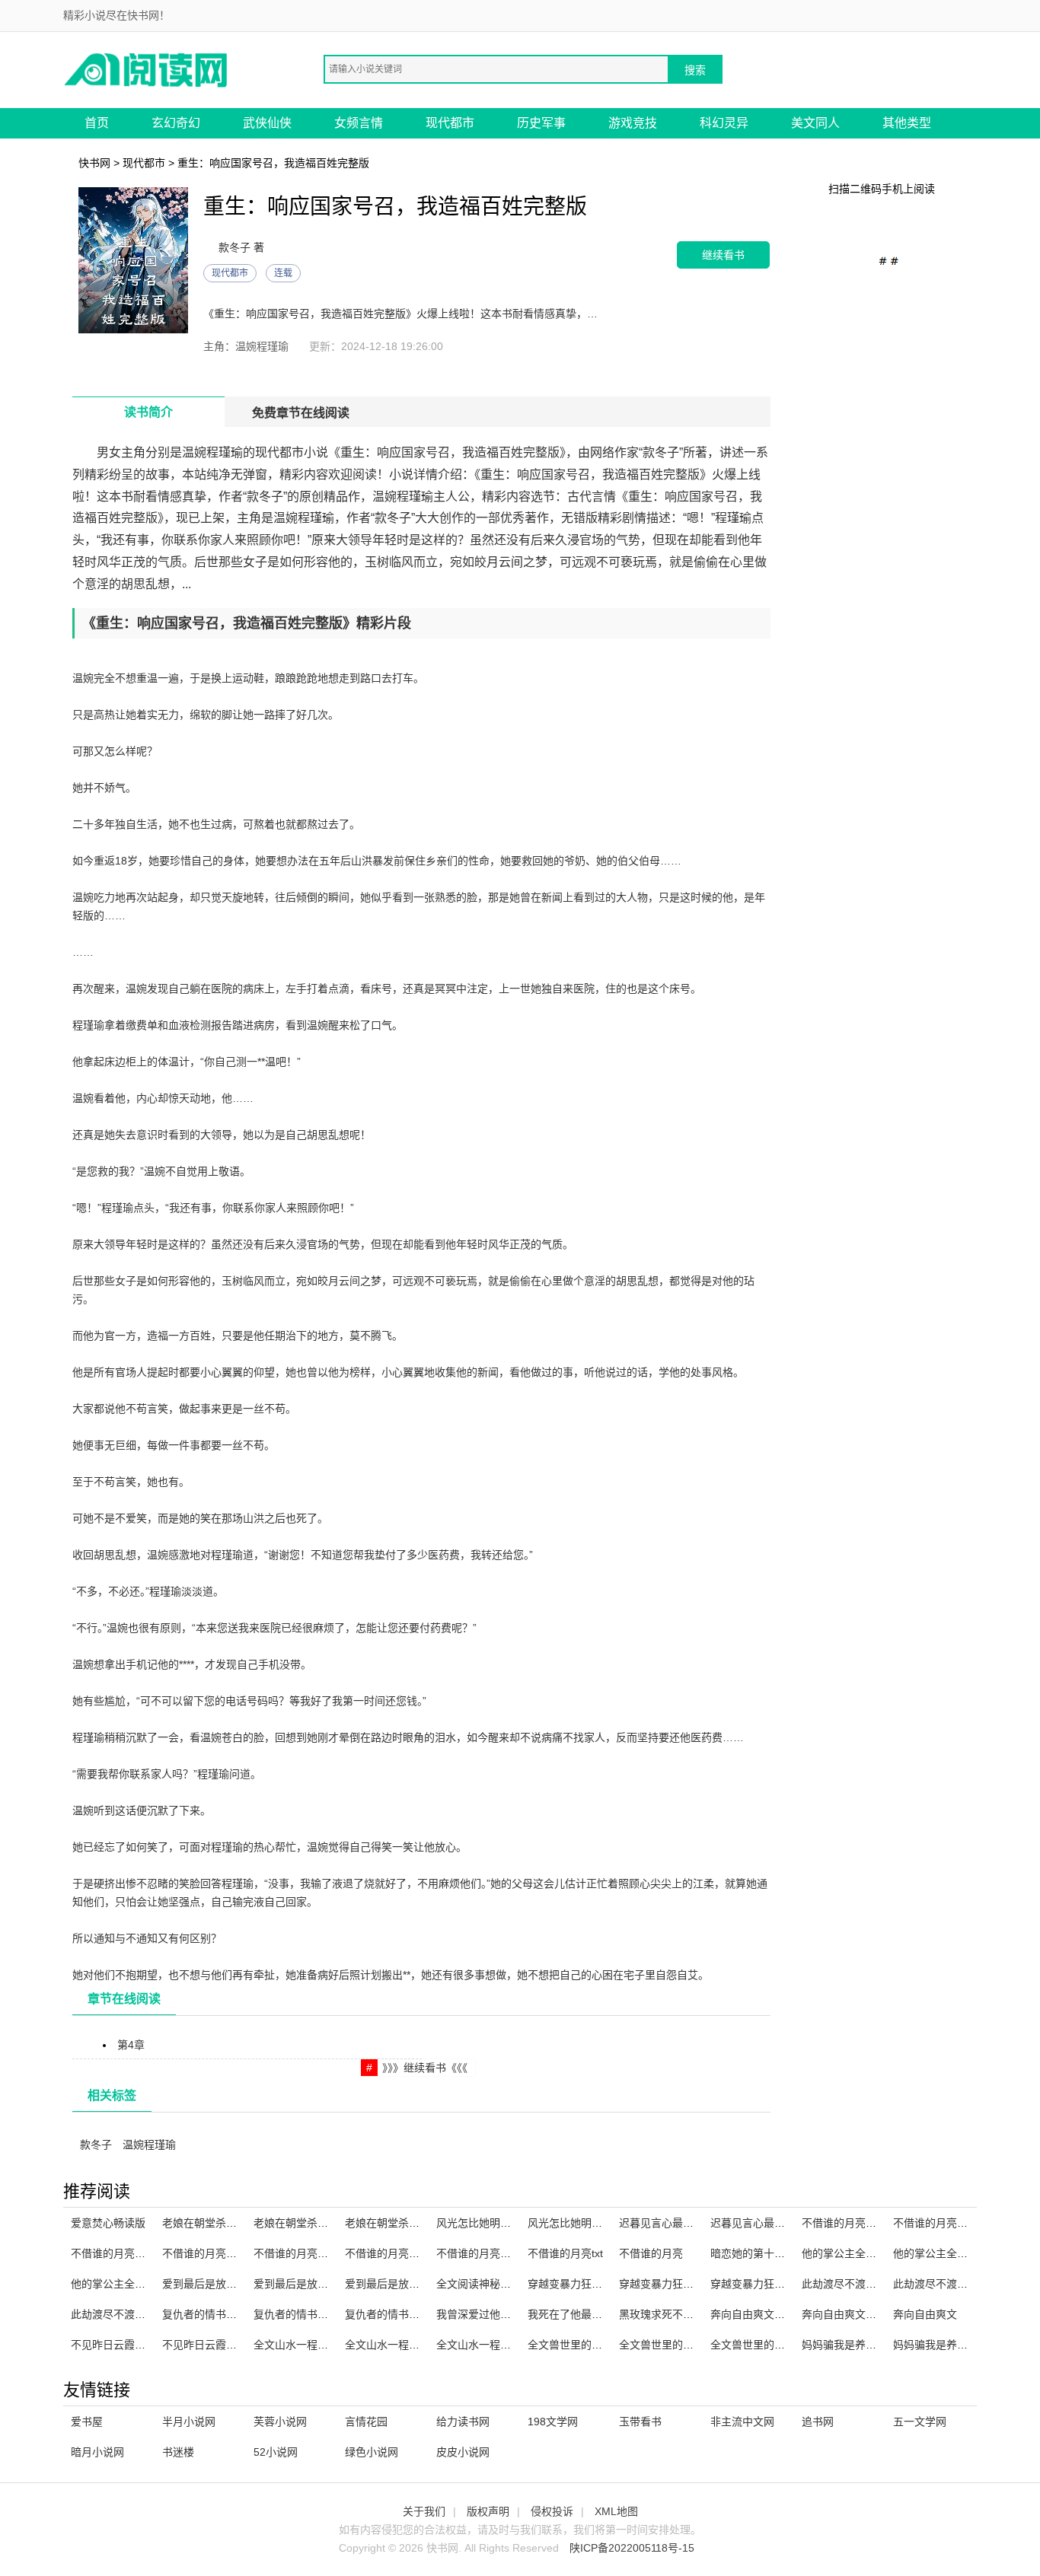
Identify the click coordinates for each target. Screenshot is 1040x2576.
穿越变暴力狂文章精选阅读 (592, 2284)
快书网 (94, 163)
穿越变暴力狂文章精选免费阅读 (785, 2284)
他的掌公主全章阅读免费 (129, 2284)
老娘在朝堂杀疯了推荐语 (404, 2223)
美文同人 (815, 123)
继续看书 (723, 255)
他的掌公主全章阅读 (850, 2253)
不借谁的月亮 (651, 2253)
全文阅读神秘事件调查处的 (500, 2284)
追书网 (818, 2422)
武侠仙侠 (267, 123)
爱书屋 (87, 2422)
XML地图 (616, 2511)
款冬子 (96, 2145)
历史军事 (541, 123)
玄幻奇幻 (176, 123)
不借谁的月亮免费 (479, 2253)
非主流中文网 (742, 2422)
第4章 (131, 2045)
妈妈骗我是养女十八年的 (860, 2345)
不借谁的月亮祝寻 (388, 2253)
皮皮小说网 (463, 2452)
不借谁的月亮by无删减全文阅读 (146, 2253)
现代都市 (450, 123)
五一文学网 (920, 2422)
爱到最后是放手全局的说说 (226, 2284)
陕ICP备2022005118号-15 (632, 2548)
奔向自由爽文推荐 (844, 2314)
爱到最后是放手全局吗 (307, 2284)
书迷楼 (178, 2452)
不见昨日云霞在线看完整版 (226, 2345)
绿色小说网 (372, 2452)
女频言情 (359, 123)
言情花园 (366, 2422)
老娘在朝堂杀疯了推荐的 (221, 2223)
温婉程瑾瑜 (149, 2145)
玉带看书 (640, 2422)
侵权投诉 (552, 2511)
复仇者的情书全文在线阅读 (317, 2314)
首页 (97, 123)
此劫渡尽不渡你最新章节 (129, 2314)
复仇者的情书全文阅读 (215, 2314)
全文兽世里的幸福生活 (581, 2345)
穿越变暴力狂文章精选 (672, 2284)
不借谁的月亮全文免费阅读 (866, 2223)
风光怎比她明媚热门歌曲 (495, 2223)
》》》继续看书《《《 (425, 2068)
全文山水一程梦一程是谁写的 (323, 2345)
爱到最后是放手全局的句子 (409, 2284)
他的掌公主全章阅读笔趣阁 (957, 2253)
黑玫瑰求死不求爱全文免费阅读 (694, 2314)
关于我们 (424, 2511)
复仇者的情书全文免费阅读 (409, 2314)
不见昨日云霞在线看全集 (129, 2345)
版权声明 (488, 2511)
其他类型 (907, 123)
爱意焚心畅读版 (108, 2223)
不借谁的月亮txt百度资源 (221, 2253)
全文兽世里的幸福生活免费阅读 (785, 2345)
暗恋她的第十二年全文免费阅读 (785, 2253)
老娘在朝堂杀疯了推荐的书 (317, 2223)
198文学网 (553, 2422)
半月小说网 (189, 2422)
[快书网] (147, 69)
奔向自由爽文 (925, 2314)
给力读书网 (463, 2422)
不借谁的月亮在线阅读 (307, 2253)
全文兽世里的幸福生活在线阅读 (694, 2345)
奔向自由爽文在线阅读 (764, 2314)
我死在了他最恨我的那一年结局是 (608, 2314)
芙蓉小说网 (280, 2422)
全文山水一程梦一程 (484, 2345)
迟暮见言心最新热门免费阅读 (780, 2223)
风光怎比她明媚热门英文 (586, 2223)
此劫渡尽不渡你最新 (941, 2284)
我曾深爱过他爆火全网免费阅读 (511, 2314)
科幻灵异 (724, 123)
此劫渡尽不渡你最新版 (855, 2284)
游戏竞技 (633, 123)
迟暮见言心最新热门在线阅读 (688, 2223)
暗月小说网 (97, 2452)
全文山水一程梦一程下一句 (409, 2345)
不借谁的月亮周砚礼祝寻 (952, 2223)
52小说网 (276, 2452)
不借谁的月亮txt (565, 2253)
